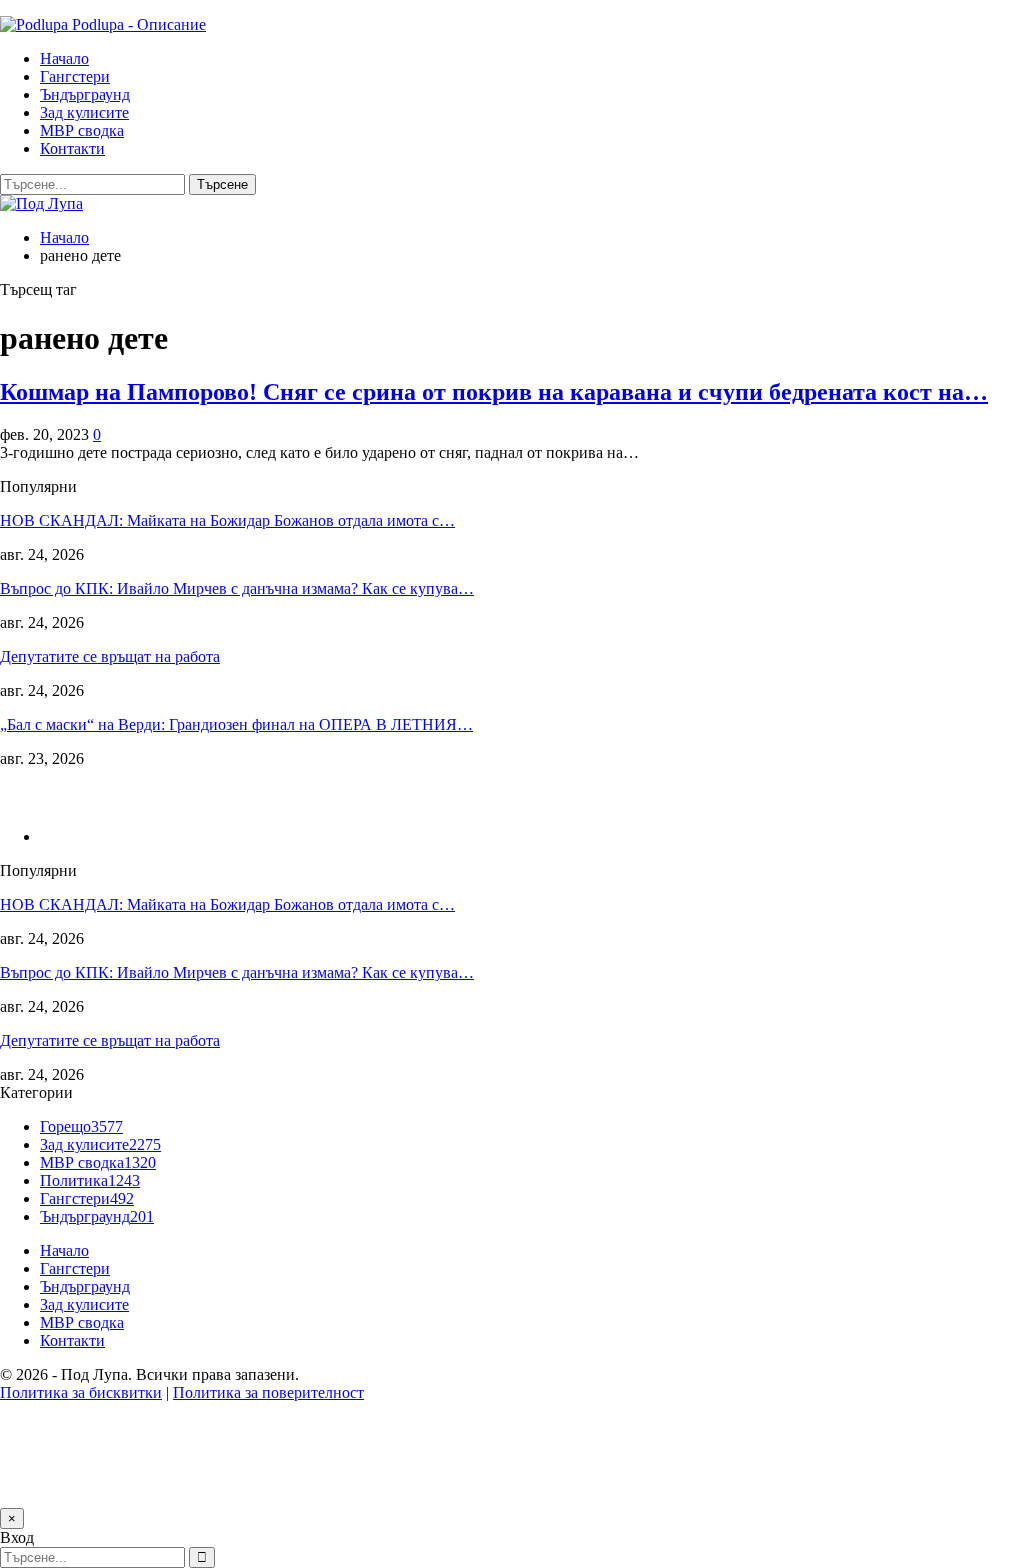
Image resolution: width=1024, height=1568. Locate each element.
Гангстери (75, 76)
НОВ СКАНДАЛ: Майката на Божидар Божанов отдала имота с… (227, 520)
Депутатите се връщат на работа (110, 656)
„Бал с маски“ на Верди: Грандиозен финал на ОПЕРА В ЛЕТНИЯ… (236, 724)
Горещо (81, 1126)
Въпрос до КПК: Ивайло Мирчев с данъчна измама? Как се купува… (237, 588)
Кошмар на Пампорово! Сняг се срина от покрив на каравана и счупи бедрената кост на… (494, 392)
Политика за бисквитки (81, 1392)
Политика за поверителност (268, 1392)
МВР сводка (82, 130)
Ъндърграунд (85, 94)
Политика (90, 1180)
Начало (64, 58)
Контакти (72, 148)
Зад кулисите (84, 112)
